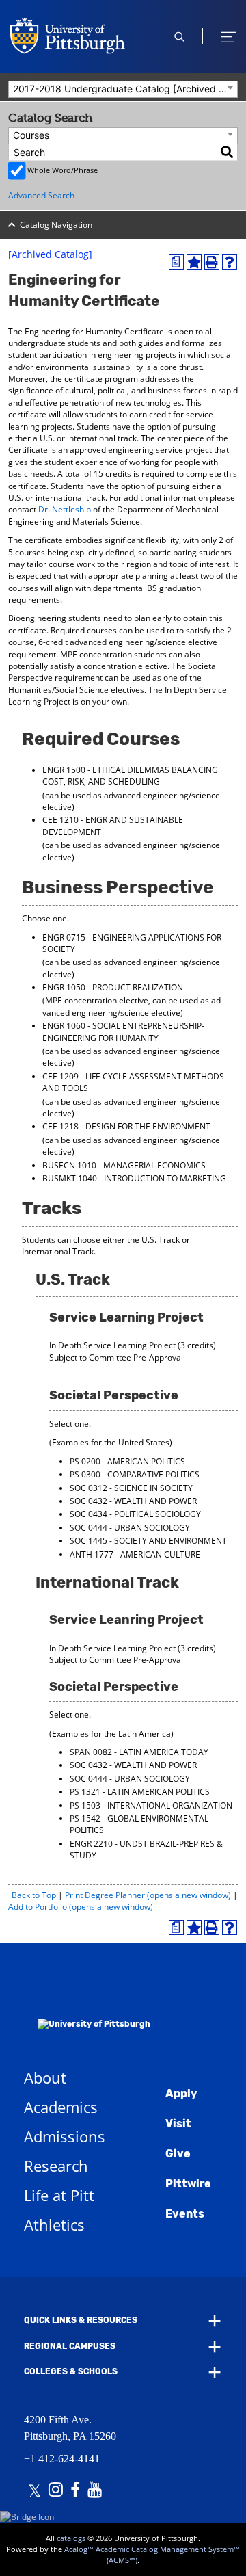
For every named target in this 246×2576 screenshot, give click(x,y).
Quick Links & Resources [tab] (81, 2320)
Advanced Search (41, 195)
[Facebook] (75, 2491)
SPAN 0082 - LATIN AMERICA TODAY (139, 1752)
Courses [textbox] (31, 135)
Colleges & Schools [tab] (71, 2371)
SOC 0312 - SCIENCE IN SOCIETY (131, 1488)
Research (56, 2166)
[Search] (228, 152)
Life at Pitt (59, 2195)
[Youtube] (95, 2491)
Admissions (65, 2136)
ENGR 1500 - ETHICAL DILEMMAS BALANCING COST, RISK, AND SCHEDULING (130, 776)
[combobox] (123, 89)
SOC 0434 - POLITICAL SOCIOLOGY (135, 1514)
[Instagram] (56, 2491)
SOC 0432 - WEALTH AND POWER (133, 1501)
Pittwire (188, 2184)
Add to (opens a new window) (81, 1907)
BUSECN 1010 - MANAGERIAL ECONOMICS (124, 1165)
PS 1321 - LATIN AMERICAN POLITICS (140, 1792)
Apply (181, 2093)
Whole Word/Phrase (63, 170)
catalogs (71, 2538)
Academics (61, 2107)
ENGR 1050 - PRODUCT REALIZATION (113, 987)
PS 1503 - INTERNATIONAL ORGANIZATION (151, 1805)
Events (185, 2214)
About (45, 2077)
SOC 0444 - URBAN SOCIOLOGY (130, 1528)
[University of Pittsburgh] (87, 2006)
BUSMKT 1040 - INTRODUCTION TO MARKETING (134, 1178)
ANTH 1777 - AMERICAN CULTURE (135, 1554)
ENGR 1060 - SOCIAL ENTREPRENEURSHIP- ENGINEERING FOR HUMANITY (123, 1031)
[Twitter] (35, 2491)
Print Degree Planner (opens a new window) (148, 1895)
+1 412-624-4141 (62, 2459)
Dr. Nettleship (65, 509)
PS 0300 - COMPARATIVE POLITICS (135, 1474)
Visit (178, 2124)
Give (178, 2154)
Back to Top (34, 1895)
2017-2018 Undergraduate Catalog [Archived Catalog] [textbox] (125, 89)
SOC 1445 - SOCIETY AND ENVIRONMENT (148, 1541)
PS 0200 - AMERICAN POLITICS (127, 1461)
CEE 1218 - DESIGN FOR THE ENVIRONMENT (126, 1126)
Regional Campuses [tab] (70, 2346)
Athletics (54, 2224)
